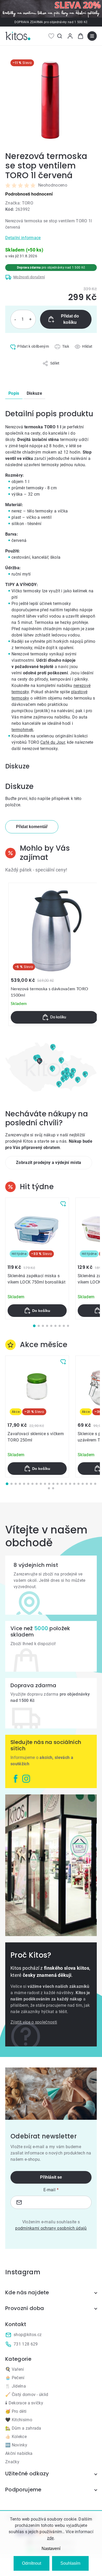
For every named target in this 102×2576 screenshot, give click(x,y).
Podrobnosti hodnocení (29, 194)
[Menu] (92, 36)
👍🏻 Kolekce (16, 2437)
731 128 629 (26, 2344)
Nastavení (51, 2549)
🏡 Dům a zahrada (23, 2428)
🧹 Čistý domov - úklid (27, 2395)
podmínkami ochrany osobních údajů (51, 2228)
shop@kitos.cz (28, 2335)
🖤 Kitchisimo (19, 2420)
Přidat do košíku (70, 319)
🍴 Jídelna (16, 2386)
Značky (12, 2462)
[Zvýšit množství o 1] (30, 319)
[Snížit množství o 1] (15, 319)
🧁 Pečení (15, 2378)
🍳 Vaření (15, 2369)
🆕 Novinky (16, 2445)
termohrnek (22, 730)
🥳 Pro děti (16, 2411)
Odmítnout (32, 2563)
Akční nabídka (19, 2453)
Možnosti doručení (29, 277)
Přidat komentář (32, 827)
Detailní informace (23, 238)
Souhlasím (70, 2563)
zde (50, 2538)
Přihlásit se (51, 2177)
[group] (54, 954)
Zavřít (27, 369)
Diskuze (34, 393)
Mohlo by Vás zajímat (45, 853)
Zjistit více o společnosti (34, 2022)
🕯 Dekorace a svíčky (24, 2403)
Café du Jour (53, 742)
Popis (14, 393)
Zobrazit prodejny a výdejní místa (49, 1163)
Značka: (19, 203)
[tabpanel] (37, 1258)
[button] (54, 1017)
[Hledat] (60, 36)
